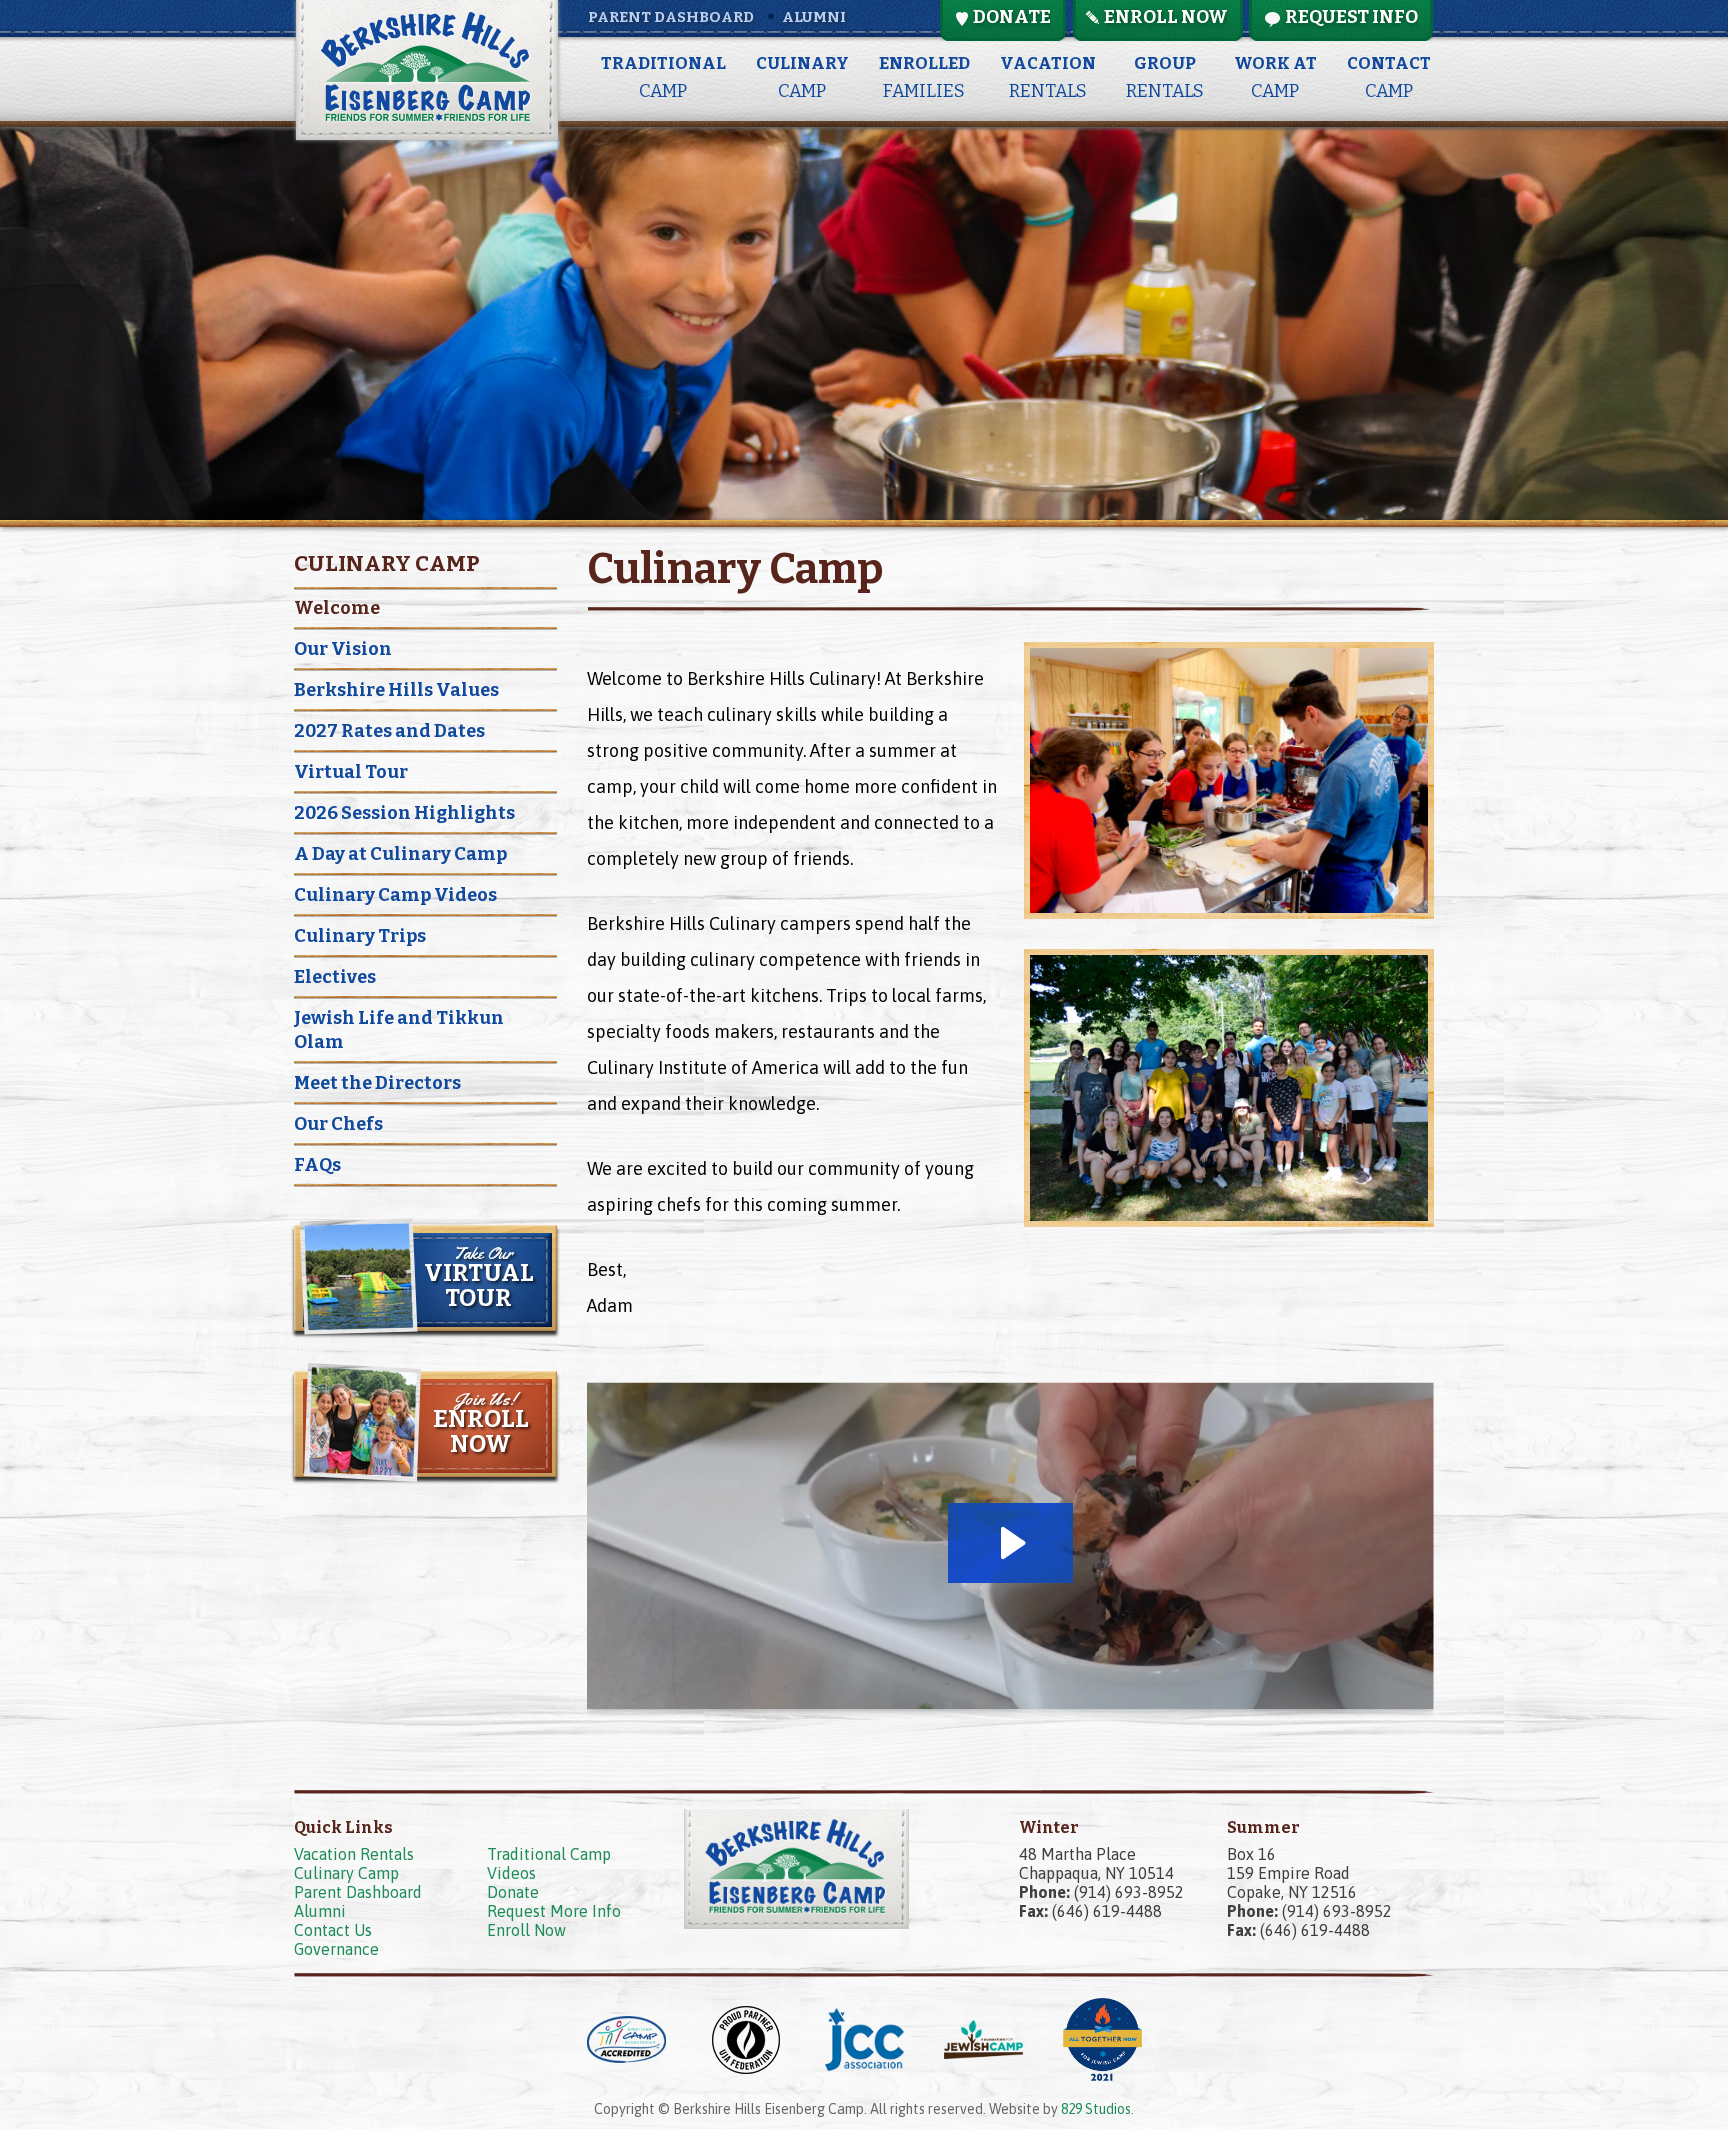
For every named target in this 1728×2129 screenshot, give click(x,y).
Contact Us (333, 1930)
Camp (663, 77)
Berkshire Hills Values (396, 690)
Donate (513, 1892)
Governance (336, 1949)
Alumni (814, 17)
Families (924, 77)
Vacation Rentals (354, 1854)
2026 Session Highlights (404, 813)
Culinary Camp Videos (395, 895)
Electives (335, 977)
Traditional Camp (549, 1854)
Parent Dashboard (671, 17)
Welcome (337, 608)
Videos (511, 1873)
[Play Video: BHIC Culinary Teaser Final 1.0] (1010, 1543)
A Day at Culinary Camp (400, 854)
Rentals (1048, 77)
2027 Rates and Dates (389, 731)
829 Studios (1096, 2109)
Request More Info (554, 1911)
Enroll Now (526, 1930)
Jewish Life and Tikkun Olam (399, 1030)
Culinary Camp (346, 1873)
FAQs (317, 1165)
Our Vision (343, 649)
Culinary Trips (360, 936)
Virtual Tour (351, 772)
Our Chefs (338, 1124)
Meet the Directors (377, 1083)
